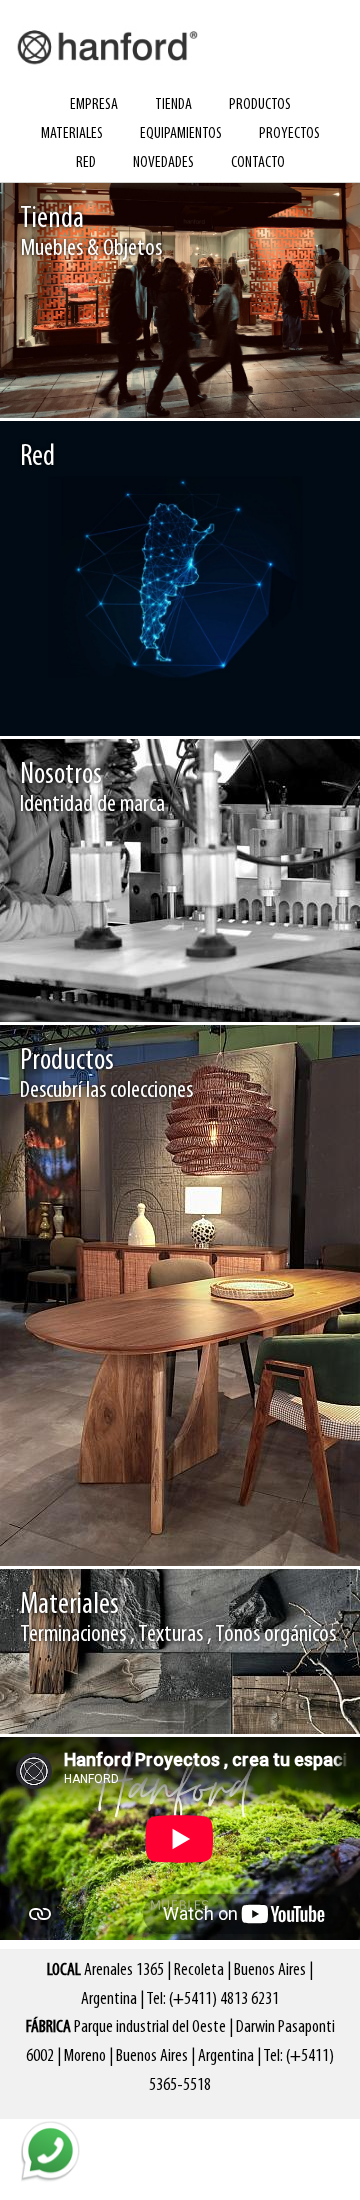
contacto (258, 163)
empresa (94, 105)
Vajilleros (296, 1521)
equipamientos (181, 134)
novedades (163, 163)
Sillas (124, 1521)
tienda (173, 105)
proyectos (289, 134)
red (86, 163)
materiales (72, 134)
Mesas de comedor (206, 1521)
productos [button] (260, 105)
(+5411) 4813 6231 (224, 2000)
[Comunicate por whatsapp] (50, 2150)
